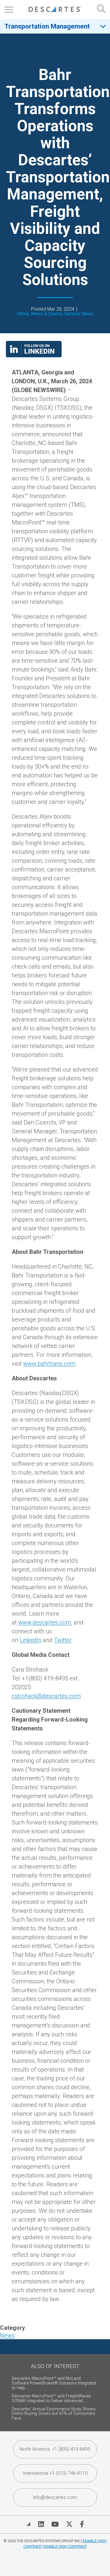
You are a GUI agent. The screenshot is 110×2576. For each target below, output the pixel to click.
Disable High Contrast (65, 2546)
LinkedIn (31, 1640)
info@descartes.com (55, 2497)
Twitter (63, 1640)
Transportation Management (47, 26)
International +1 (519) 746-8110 (55, 2473)
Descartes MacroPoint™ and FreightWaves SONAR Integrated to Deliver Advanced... (51, 2398)
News (7, 2335)
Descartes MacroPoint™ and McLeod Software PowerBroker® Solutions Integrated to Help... (54, 2383)
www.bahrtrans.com (49, 1364)
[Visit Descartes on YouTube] (55, 2524)
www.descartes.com (45, 1622)
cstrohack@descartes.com (46, 1696)
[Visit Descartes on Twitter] (69, 2524)
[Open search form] (101, 10)
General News (79, 314)
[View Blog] (28, 2524)
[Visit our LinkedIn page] (34, 355)
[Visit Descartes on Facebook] (82, 2524)
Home (23, 314)
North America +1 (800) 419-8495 (55, 2449)
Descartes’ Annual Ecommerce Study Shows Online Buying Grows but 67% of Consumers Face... (54, 2414)
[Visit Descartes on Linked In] (41, 2524)
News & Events (47, 314)
